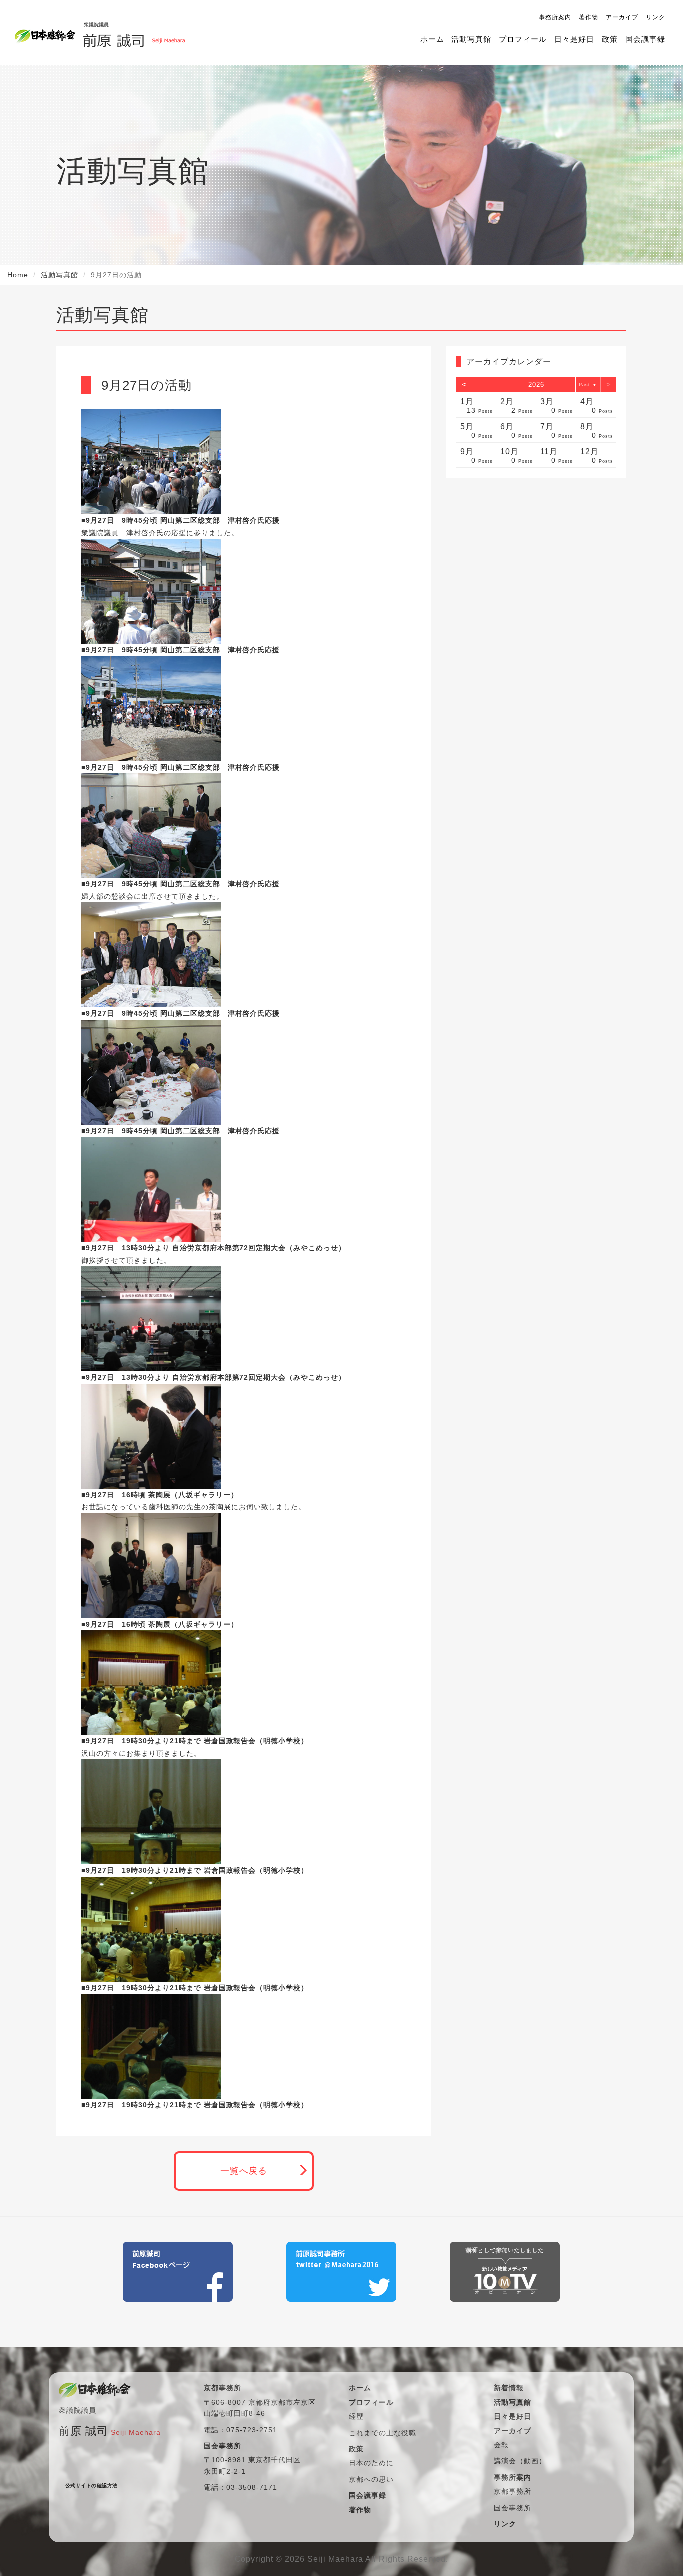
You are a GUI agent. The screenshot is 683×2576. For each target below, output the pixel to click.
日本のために (371, 2463)
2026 (536, 385)
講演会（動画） (520, 2461)
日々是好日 (574, 39)
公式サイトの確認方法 (92, 2485)
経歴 (356, 2416)
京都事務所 (513, 2491)
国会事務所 (513, 2508)
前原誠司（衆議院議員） (134, 32)
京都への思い (371, 2479)
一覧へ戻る (244, 2171)
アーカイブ (622, 17)
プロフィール (523, 39)
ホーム (432, 39)
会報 (501, 2445)
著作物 (589, 17)
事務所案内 (555, 17)
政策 (610, 39)
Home (18, 275)
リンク (656, 17)
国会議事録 (645, 39)
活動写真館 (471, 39)
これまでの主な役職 (383, 2433)
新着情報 (509, 2388)
